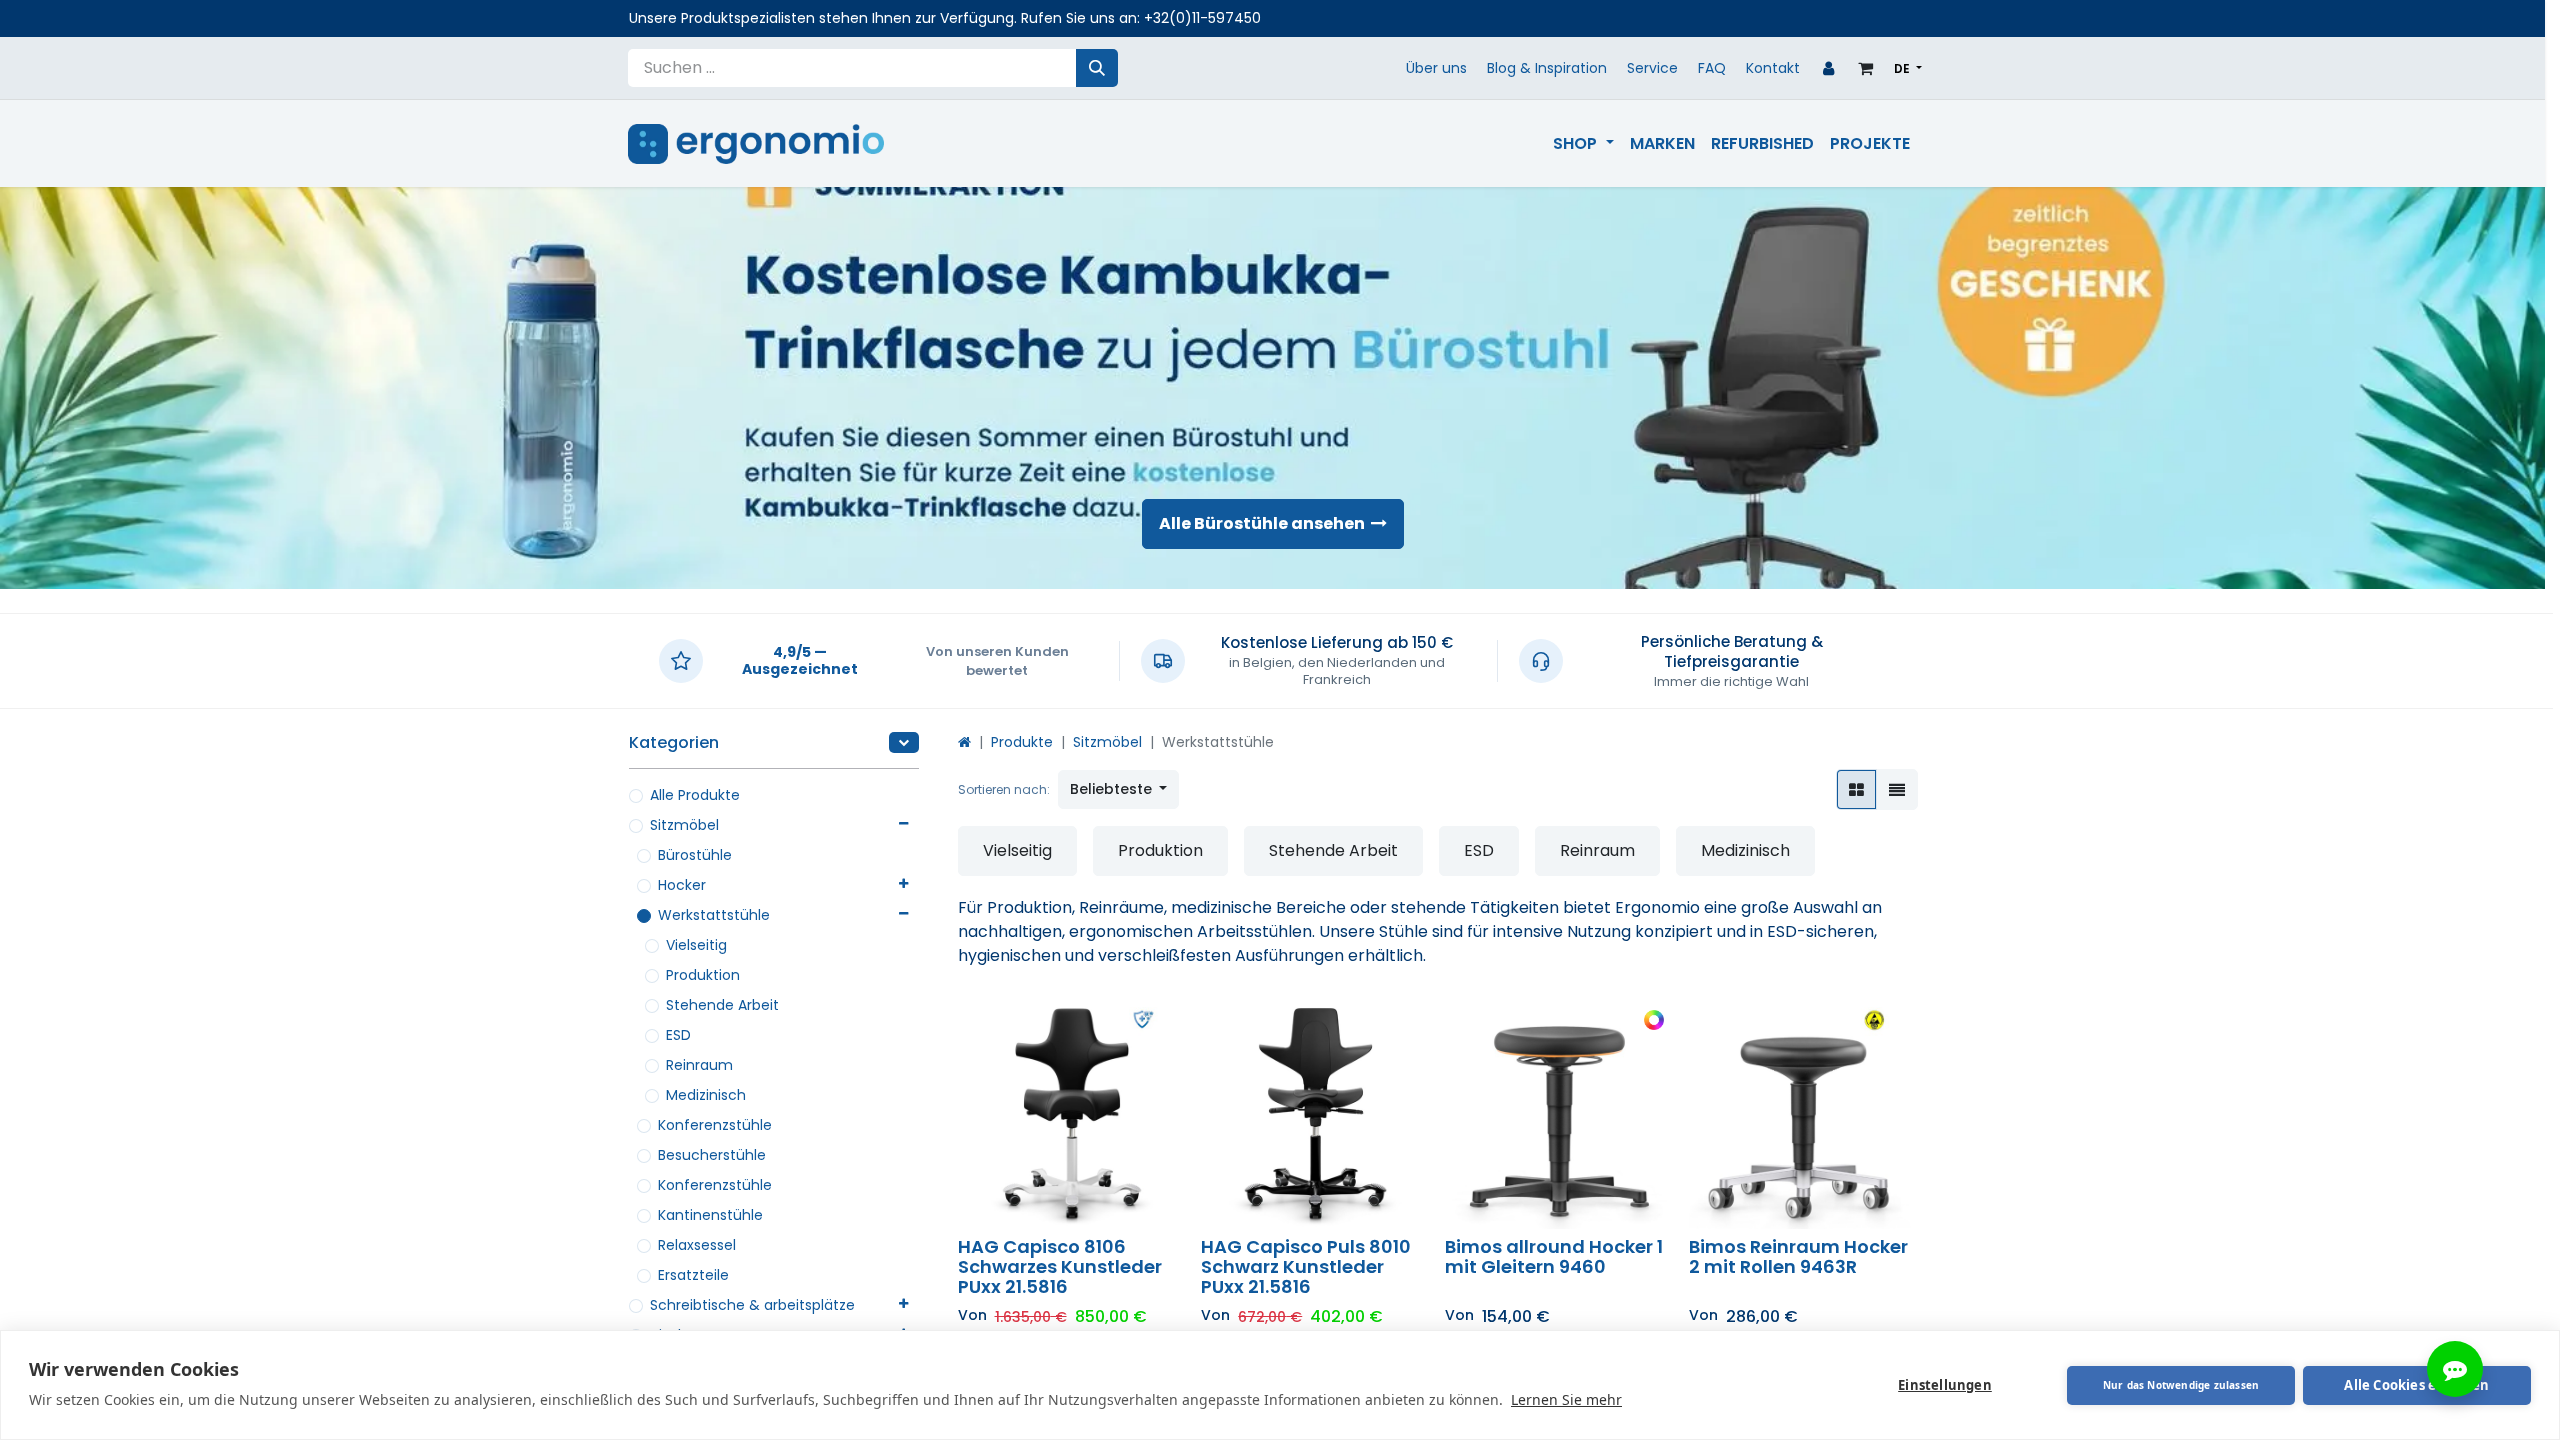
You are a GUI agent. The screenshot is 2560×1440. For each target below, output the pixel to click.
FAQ (1712, 68)
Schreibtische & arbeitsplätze (752, 1305)
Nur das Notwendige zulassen (2181, 1385)
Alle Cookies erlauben (2416, 1385)
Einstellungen (1945, 1385)
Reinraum (699, 1065)
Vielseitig (696, 945)
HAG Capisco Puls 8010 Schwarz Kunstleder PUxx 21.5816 (1306, 1266)
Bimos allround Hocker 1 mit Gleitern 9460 (1554, 1256)
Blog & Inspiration (1547, 68)
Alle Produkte (695, 795)
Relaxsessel (697, 1245)
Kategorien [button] (674, 742)
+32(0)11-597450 (1202, 18)
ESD (678, 1035)
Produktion (703, 975)
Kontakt (1773, 68)
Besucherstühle (712, 1155)
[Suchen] (1097, 68)
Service (1652, 68)
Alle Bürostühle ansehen (1265, 523)
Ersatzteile (693, 1275)
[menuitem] (1583, 144)
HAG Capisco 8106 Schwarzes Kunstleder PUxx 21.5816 (1060, 1266)
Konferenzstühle (715, 1125)
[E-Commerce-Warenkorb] (1866, 68)
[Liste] (1897, 789)
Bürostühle (695, 855)
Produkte (1022, 742)
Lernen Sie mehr (1566, 1399)
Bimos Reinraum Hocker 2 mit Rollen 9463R (1798, 1256)
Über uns (1436, 68)
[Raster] (1856, 789)
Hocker (682, 885)
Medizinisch (706, 1095)
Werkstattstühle (714, 915)
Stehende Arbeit (722, 1005)
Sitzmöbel (684, 825)
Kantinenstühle (710, 1215)
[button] (1119, 789)
